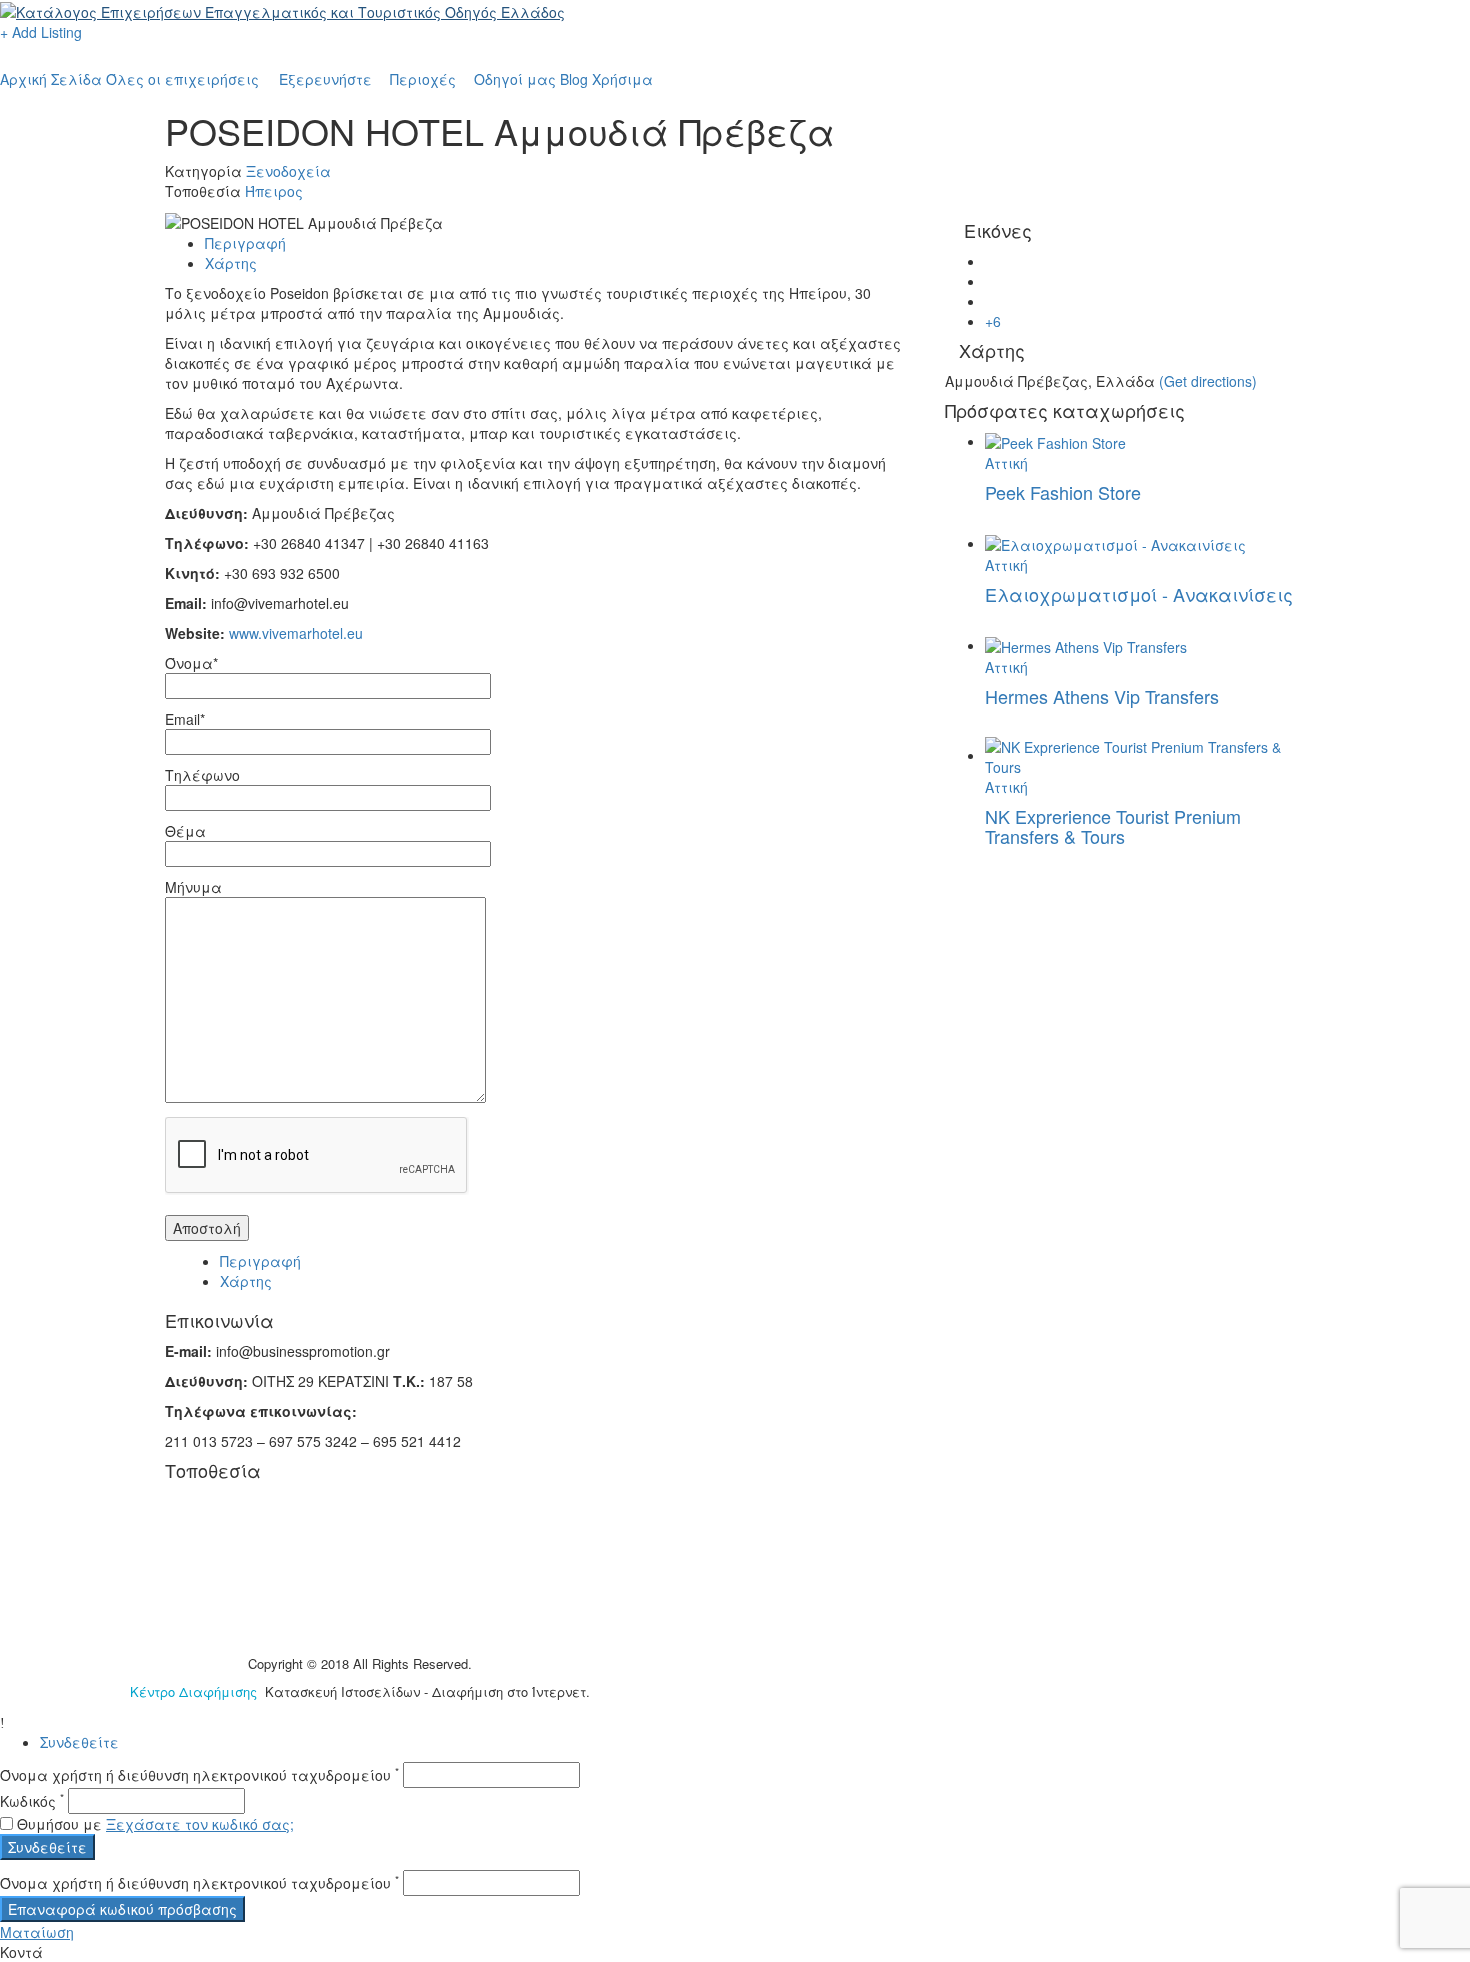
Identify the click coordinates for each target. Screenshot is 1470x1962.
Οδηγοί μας (515, 79)
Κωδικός (32, 1801)
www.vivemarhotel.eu (296, 633)
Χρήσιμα (622, 79)
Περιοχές (423, 79)
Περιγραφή (245, 243)
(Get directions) (1208, 381)
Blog (574, 79)
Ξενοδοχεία (288, 171)
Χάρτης (231, 263)
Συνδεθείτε (79, 1742)
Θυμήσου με (59, 1824)
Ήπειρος (274, 191)
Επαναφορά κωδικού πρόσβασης (122, 1909)
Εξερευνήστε (325, 79)
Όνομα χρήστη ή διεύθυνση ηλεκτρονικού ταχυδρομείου (199, 1775)
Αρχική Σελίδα (51, 79)
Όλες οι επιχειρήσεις (182, 79)
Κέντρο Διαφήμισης (195, 1691)
